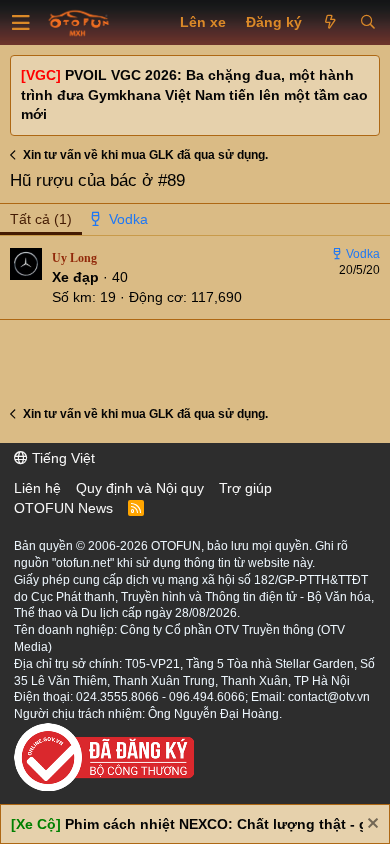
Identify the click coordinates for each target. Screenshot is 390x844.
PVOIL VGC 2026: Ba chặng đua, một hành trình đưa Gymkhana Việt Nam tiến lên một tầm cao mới (194, 94)
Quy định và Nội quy (140, 488)
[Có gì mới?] (330, 23)
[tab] (120, 220)
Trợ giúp (245, 488)
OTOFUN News (63, 508)
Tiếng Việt (61, 458)
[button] (21, 23)
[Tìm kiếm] (367, 23)
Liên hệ (37, 488)
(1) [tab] (41, 219)
